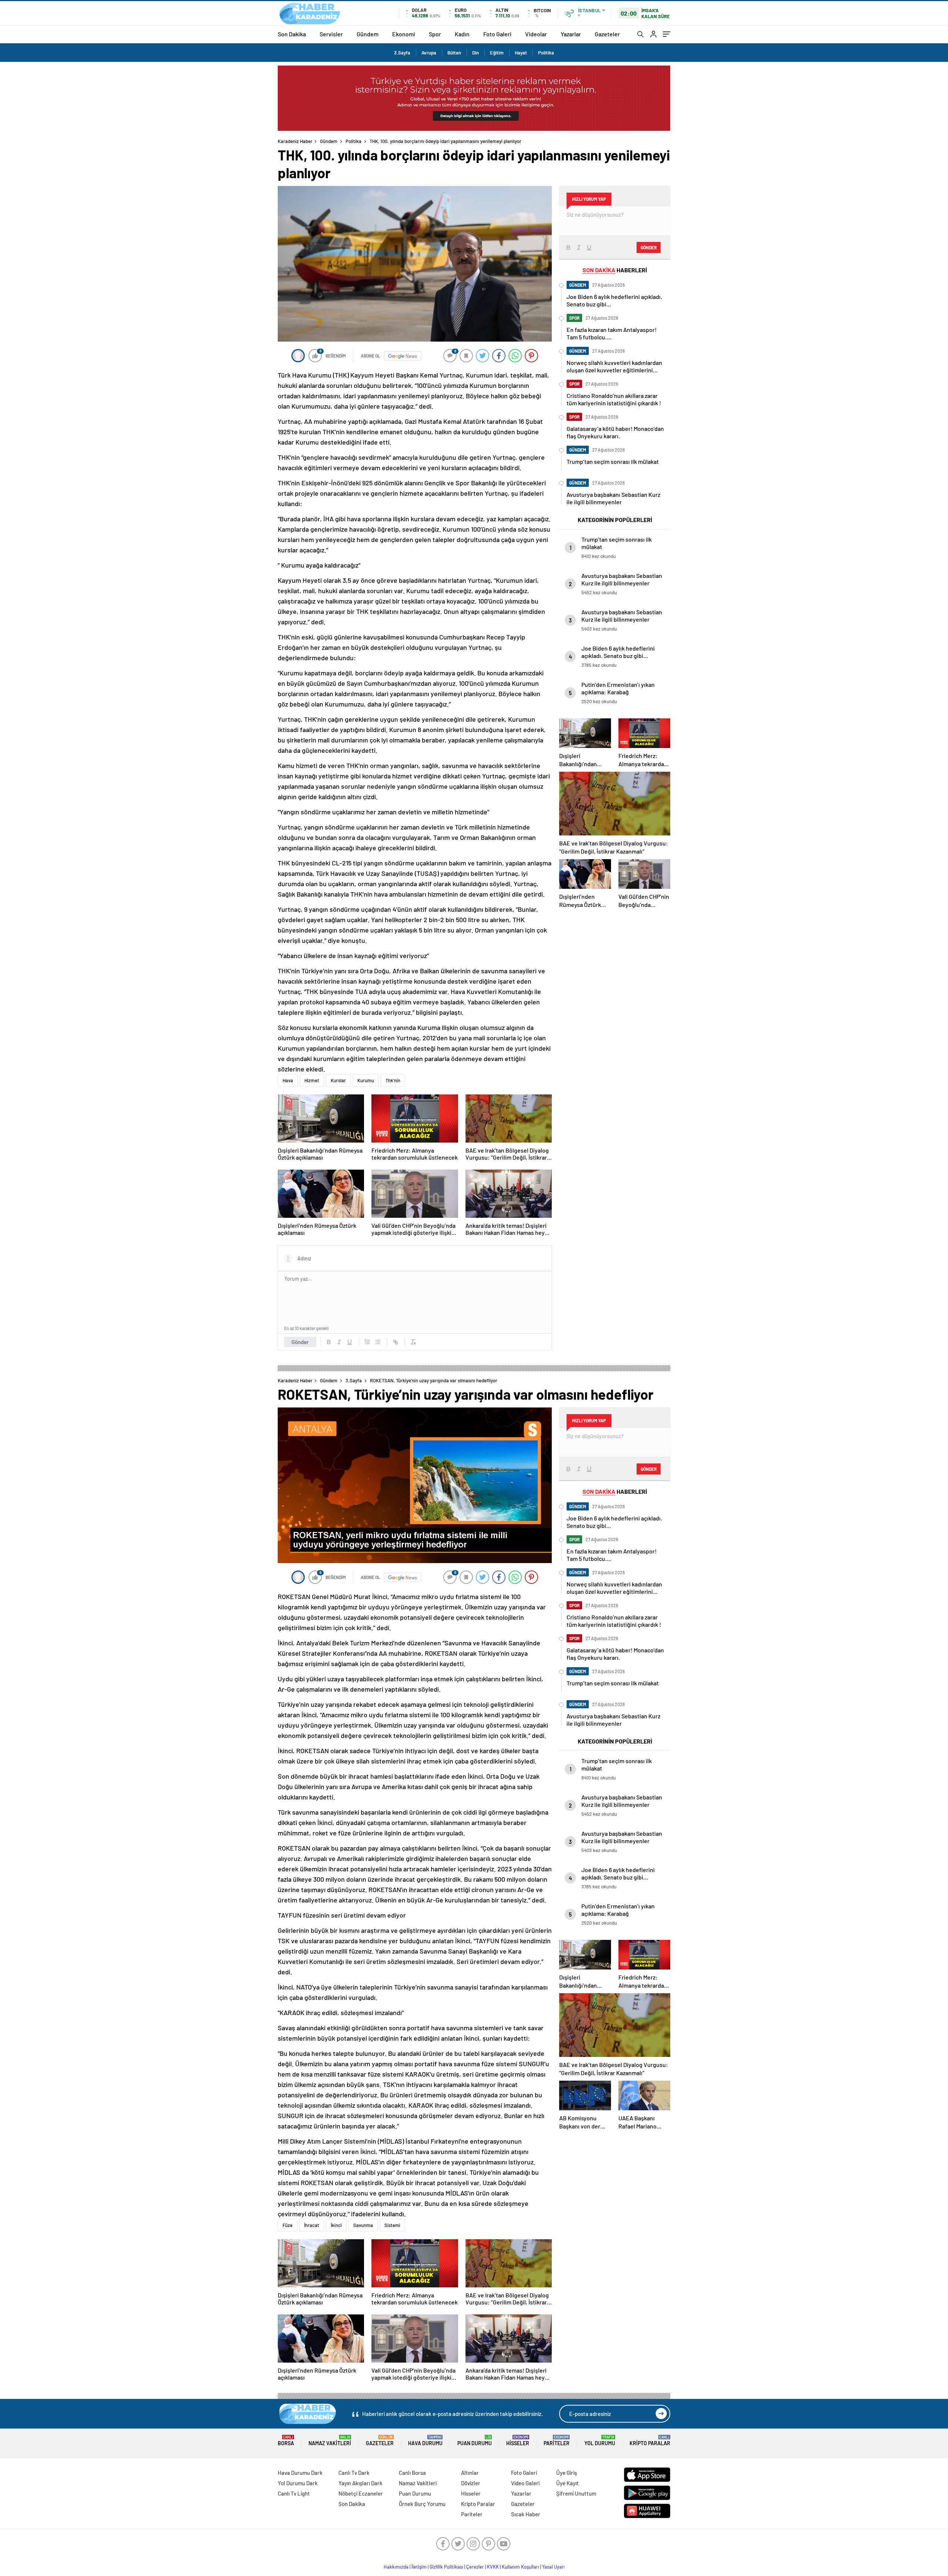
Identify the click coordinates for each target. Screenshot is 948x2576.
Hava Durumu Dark (300, 2473)
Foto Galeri (497, 34)
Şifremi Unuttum (576, 2493)
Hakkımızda (396, 2567)
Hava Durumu (425, 2441)
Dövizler (471, 2483)
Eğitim (497, 53)
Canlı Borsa (412, 2473)
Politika (546, 53)
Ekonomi (404, 34)
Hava (288, 1080)
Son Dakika (292, 34)
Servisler (331, 34)
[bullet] (378, 1342)
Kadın (462, 34)
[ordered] (367, 1342)
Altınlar (470, 2473)
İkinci (336, 2225)
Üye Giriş (567, 2473)
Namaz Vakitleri (330, 2441)
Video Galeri (525, 2483)
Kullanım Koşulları (520, 2567)
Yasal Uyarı (553, 2567)
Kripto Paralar (650, 2441)
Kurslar (338, 1080)
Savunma (363, 2225)
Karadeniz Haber (295, 141)
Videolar (536, 34)
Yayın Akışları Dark (360, 2483)
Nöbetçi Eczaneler (361, 2493)
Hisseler (518, 2441)
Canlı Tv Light (294, 2493)
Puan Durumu (475, 2441)
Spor (435, 34)
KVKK (493, 2567)
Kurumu (366, 1080)
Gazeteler (607, 34)
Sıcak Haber (526, 2514)
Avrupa (429, 53)
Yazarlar (571, 34)
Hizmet (312, 1080)
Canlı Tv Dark (354, 2473)
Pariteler (557, 2441)
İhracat (312, 2225)
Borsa (286, 2441)
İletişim (419, 2567)
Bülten (454, 53)
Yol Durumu (600, 2441)
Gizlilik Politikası (446, 2567)
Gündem (368, 34)
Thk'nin (393, 1080)
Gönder (300, 1342)
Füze (288, 2225)
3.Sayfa (402, 53)
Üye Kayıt (568, 2483)
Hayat (521, 53)
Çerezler (475, 2567)
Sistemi (392, 2225)
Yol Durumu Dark (298, 2483)
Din (475, 53)
